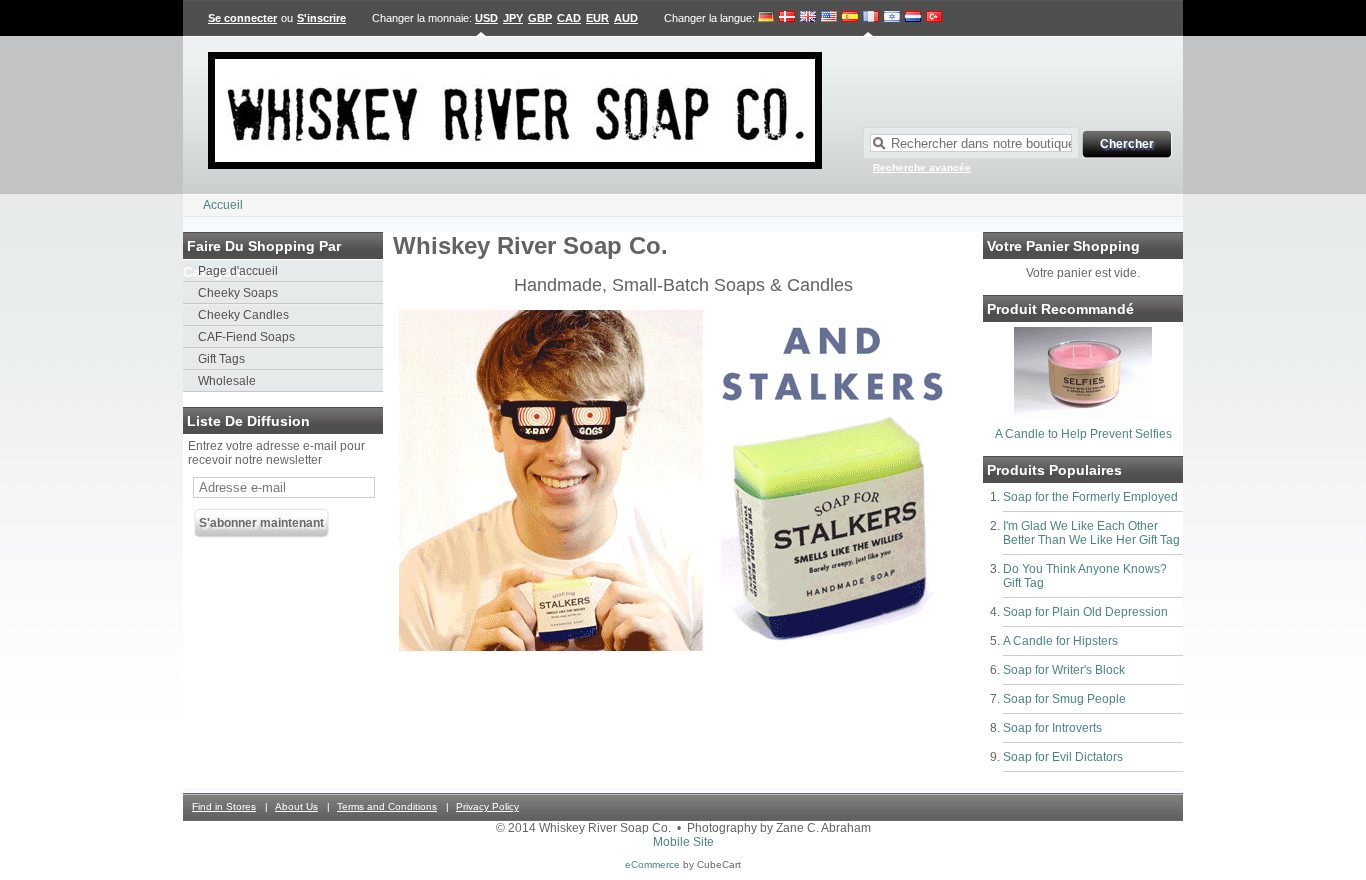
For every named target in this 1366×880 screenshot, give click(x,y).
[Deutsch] (766, 18)
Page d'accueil (238, 271)
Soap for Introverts (1052, 728)
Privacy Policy (487, 806)
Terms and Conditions (387, 806)
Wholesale (227, 381)
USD (486, 18)
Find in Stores (224, 806)
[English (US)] (829, 18)
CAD (569, 18)
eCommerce (652, 864)
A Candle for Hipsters (1060, 641)
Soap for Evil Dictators (1063, 757)
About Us (296, 806)
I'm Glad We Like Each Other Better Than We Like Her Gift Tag (1091, 533)
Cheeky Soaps (238, 293)
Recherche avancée (922, 167)
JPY (513, 18)
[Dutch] (913, 18)
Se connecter (242, 18)
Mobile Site (683, 842)
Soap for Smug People (1064, 699)
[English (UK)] (808, 18)
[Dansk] (787, 18)
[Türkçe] (934, 18)
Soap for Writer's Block (1064, 670)
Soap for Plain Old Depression (1085, 612)
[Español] (850, 18)
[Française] (871, 18)
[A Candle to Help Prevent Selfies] (1083, 415)
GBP (540, 18)
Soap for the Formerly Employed (1090, 497)
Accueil (223, 205)
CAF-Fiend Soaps (246, 337)
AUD (626, 18)
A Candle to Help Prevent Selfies (1083, 434)
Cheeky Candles (243, 315)
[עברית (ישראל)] (892, 18)
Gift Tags (221, 359)
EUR (597, 18)
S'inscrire (321, 18)
